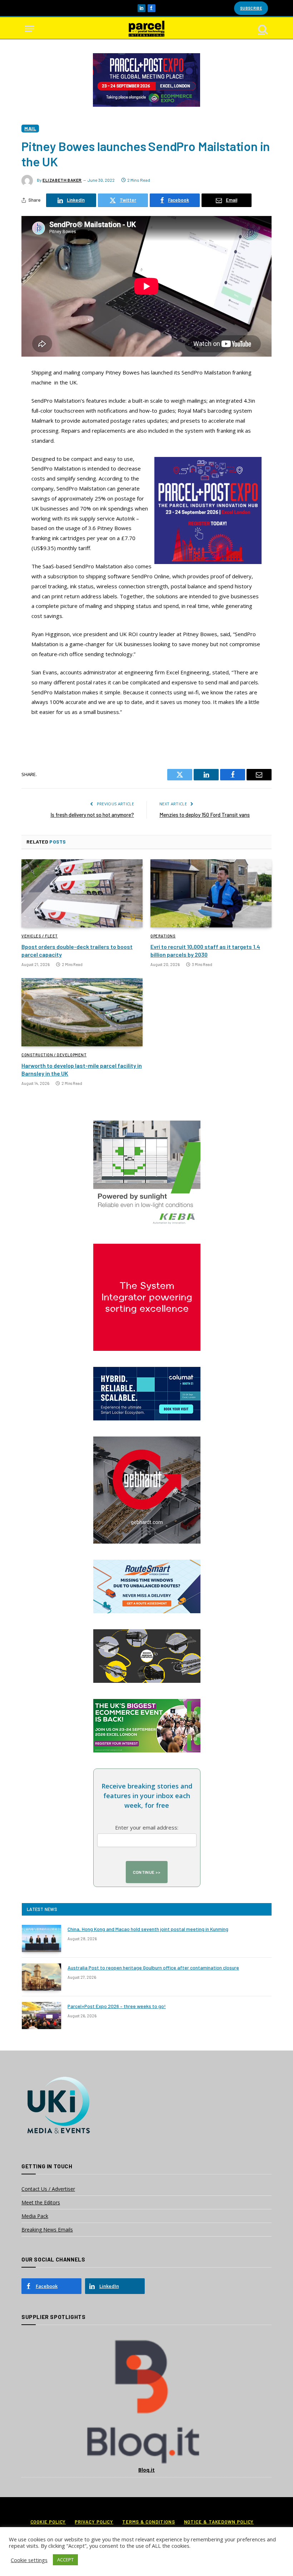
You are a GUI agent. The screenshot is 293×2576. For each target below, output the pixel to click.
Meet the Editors (41, 2202)
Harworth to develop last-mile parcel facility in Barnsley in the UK (82, 1069)
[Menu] (30, 29)
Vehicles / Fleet (40, 936)
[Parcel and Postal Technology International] (146, 29)
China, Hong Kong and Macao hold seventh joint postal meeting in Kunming (148, 1929)
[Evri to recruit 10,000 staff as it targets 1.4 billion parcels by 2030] (211, 893)
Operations (163, 936)
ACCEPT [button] (65, 2560)
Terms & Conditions (148, 2522)
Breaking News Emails (47, 2230)
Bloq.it (146, 2470)
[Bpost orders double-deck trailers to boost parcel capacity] (82, 893)
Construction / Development (54, 1055)
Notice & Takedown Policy (219, 2522)
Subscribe (251, 8)
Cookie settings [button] (29, 2560)
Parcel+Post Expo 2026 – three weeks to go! (117, 2006)
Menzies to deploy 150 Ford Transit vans (205, 815)
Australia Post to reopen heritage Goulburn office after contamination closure (153, 1968)
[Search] (262, 29)
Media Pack (35, 2216)
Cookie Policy (48, 2522)
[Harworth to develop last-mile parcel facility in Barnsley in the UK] (82, 1012)
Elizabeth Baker (62, 180)
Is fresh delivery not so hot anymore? (92, 815)
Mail (30, 128)
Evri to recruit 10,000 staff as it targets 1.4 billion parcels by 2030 (205, 950)
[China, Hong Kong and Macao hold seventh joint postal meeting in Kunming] (41, 1938)
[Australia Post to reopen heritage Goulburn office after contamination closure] (41, 1977)
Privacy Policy (94, 2522)
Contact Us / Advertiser (48, 2189)
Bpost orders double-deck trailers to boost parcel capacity (77, 950)
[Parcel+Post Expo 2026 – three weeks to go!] (41, 2016)
